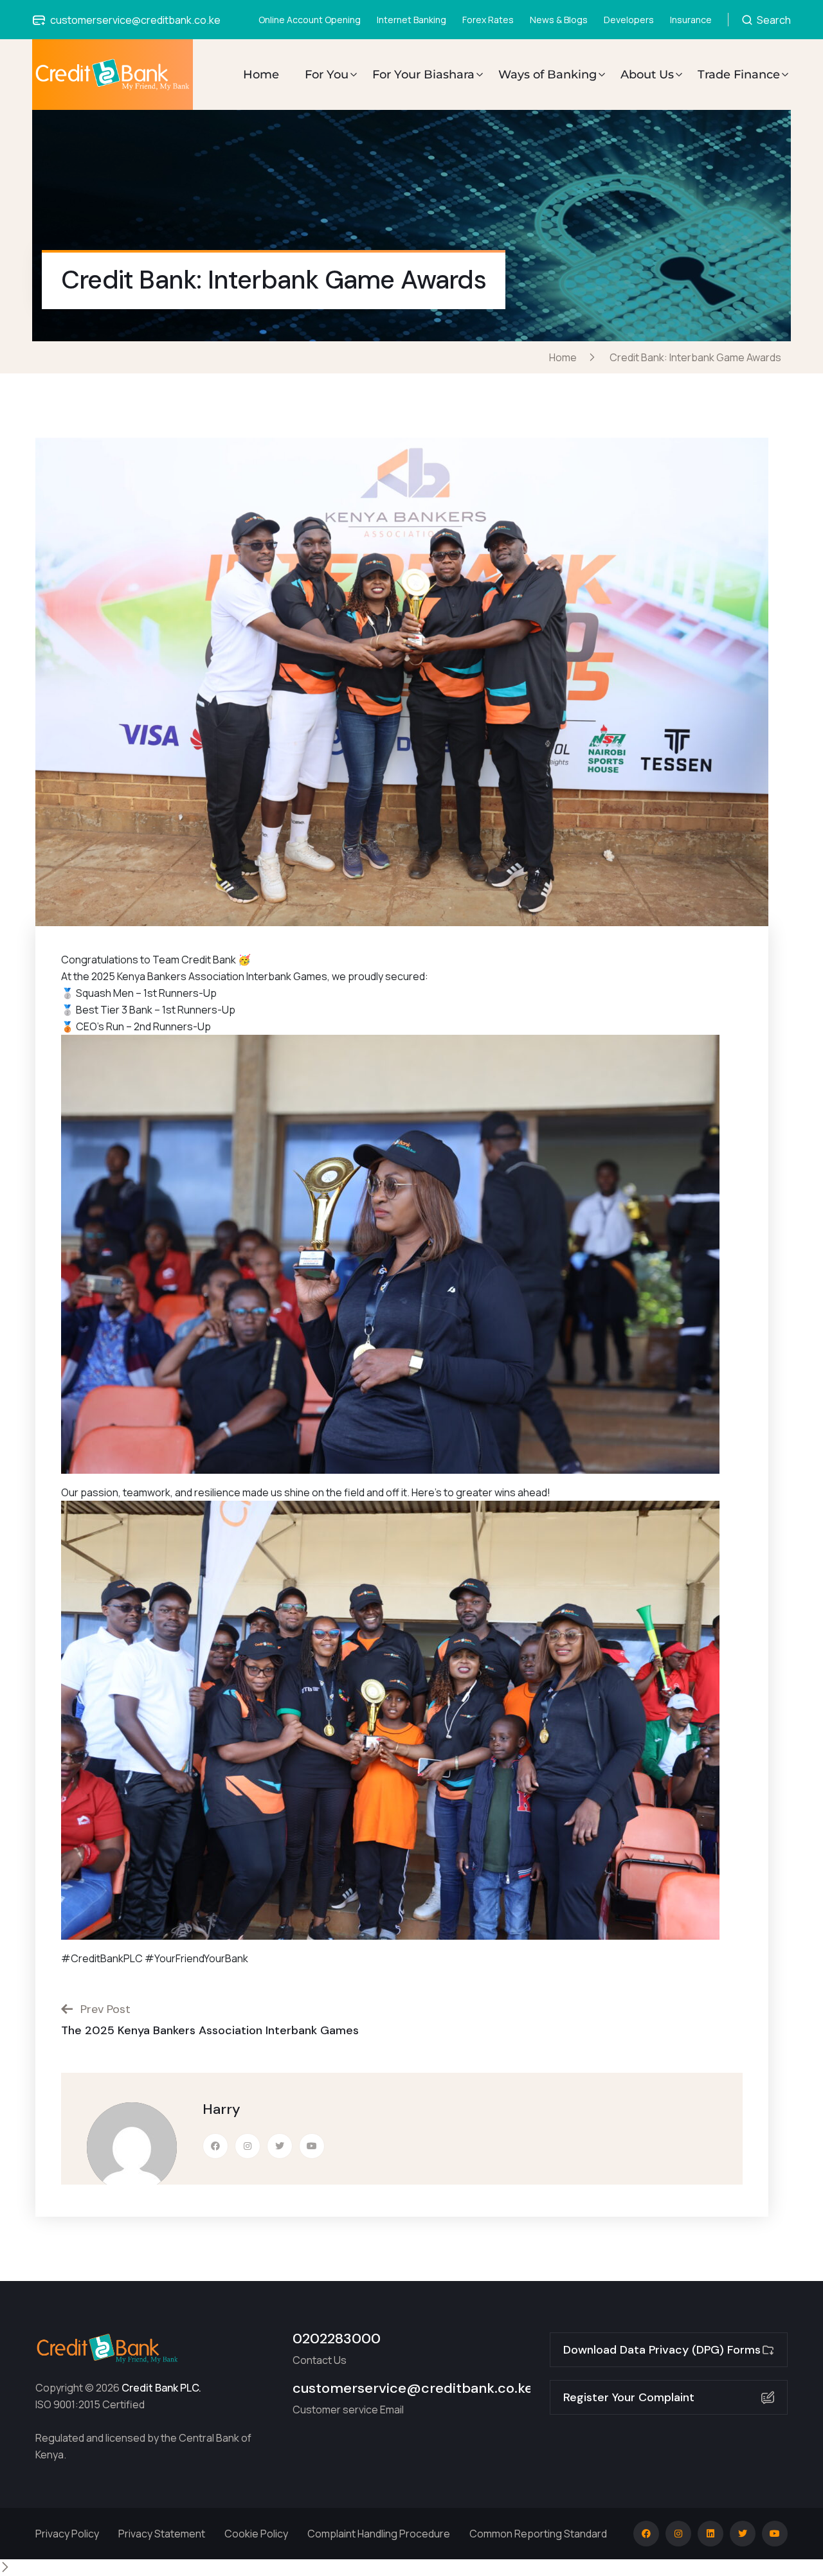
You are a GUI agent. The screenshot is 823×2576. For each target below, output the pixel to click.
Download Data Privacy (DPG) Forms (662, 2350)
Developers (629, 20)
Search (773, 20)
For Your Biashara (423, 75)
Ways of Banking (547, 75)
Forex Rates (488, 20)
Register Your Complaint (629, 2397)
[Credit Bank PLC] (113, 75)
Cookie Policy (256, 2534)
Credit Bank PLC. (161, 2388)
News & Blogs (559, 20)
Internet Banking (411, 20)
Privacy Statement (162, 2534)
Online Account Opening (310, 20)
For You (327, 75)
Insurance (691, 20)
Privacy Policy (67, 2534)
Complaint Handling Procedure (379, 2534)
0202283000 (337, 2339)
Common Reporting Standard (538, 2534)
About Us (647, 75)
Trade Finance (739, 75)
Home (261, 75)
